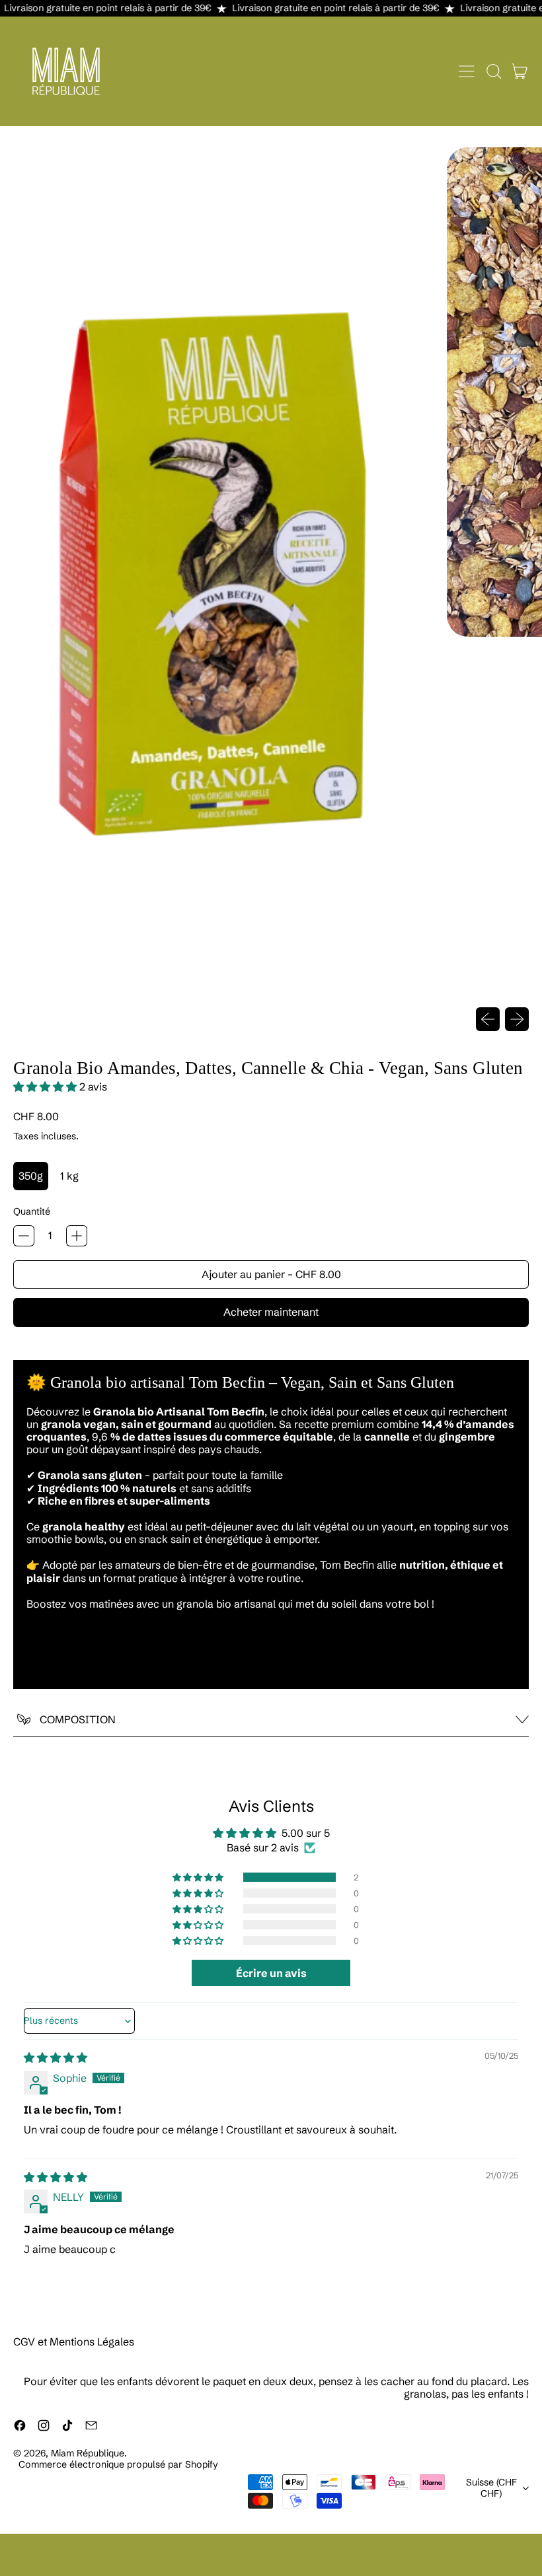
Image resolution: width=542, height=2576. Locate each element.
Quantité (32, 1212)
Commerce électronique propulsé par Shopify (118, 2464)
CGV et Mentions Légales (74, 2342)
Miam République (88, 2453)
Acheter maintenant (271, 1312)
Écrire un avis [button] (271, 1973)
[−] (24, 1236)
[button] (493, 71)
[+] (77, 1236)
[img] (56, 2057)
